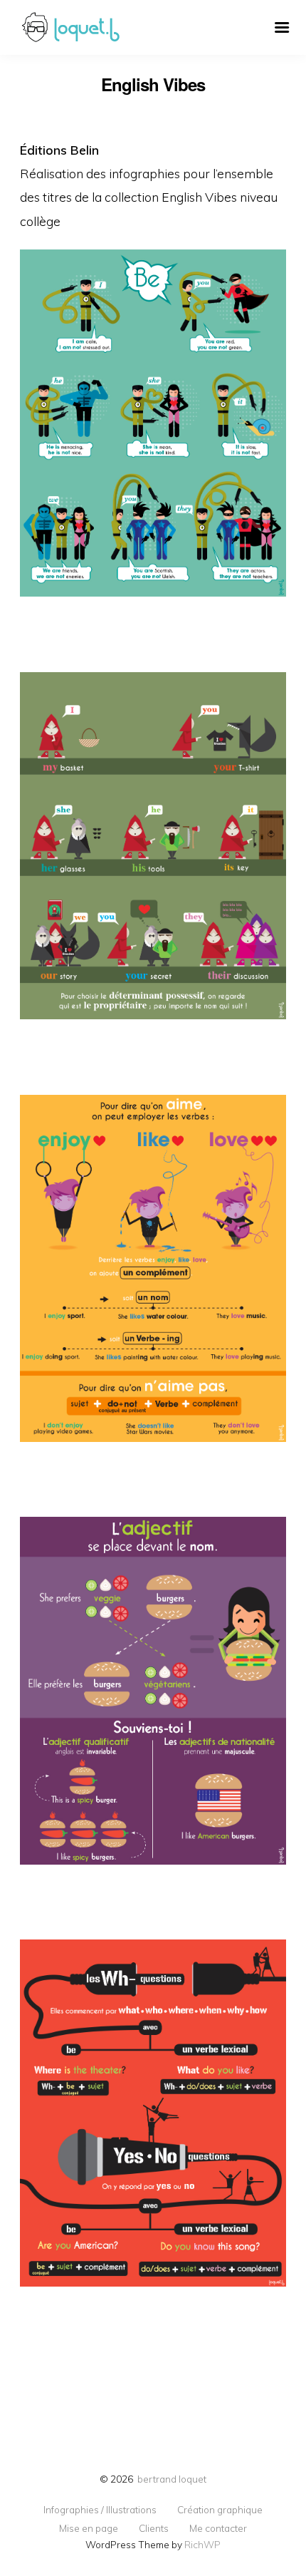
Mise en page (89, 2528)
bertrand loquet (172, 2479)
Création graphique (220, 2510)
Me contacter (218, 2528)
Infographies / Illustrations (100, 2510)
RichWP (202, 2544)
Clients (154, 2528)
